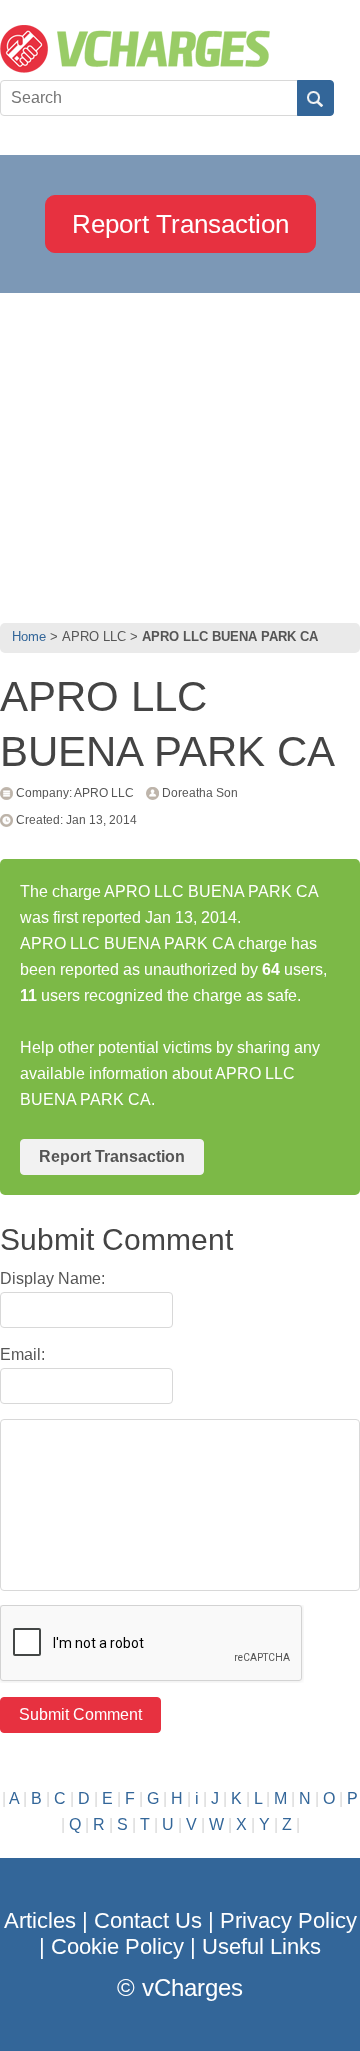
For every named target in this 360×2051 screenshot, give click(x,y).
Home (29, 636)
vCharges (192, 1987)
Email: (22, 1354)
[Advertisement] (180, 453)
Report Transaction (180, 224)
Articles (40, 1920)
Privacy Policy (288, 1920)
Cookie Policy (117, 1946)
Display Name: (52, 1278)
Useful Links (261, 1946)
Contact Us (148, 1920)
